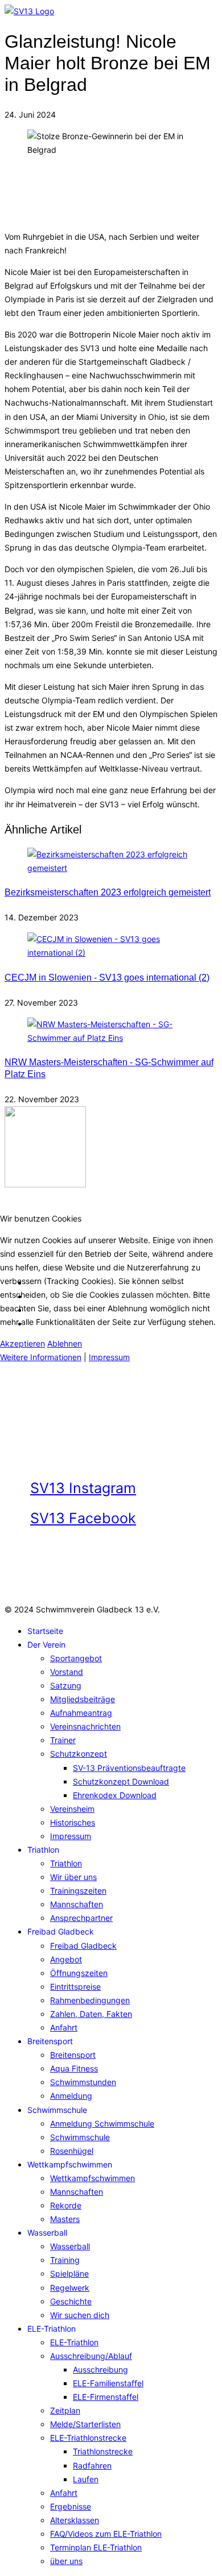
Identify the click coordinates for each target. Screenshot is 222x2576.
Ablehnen (65, 1343)
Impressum (109, 1357)
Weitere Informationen (41, 1357)
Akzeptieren (22, 1343)
